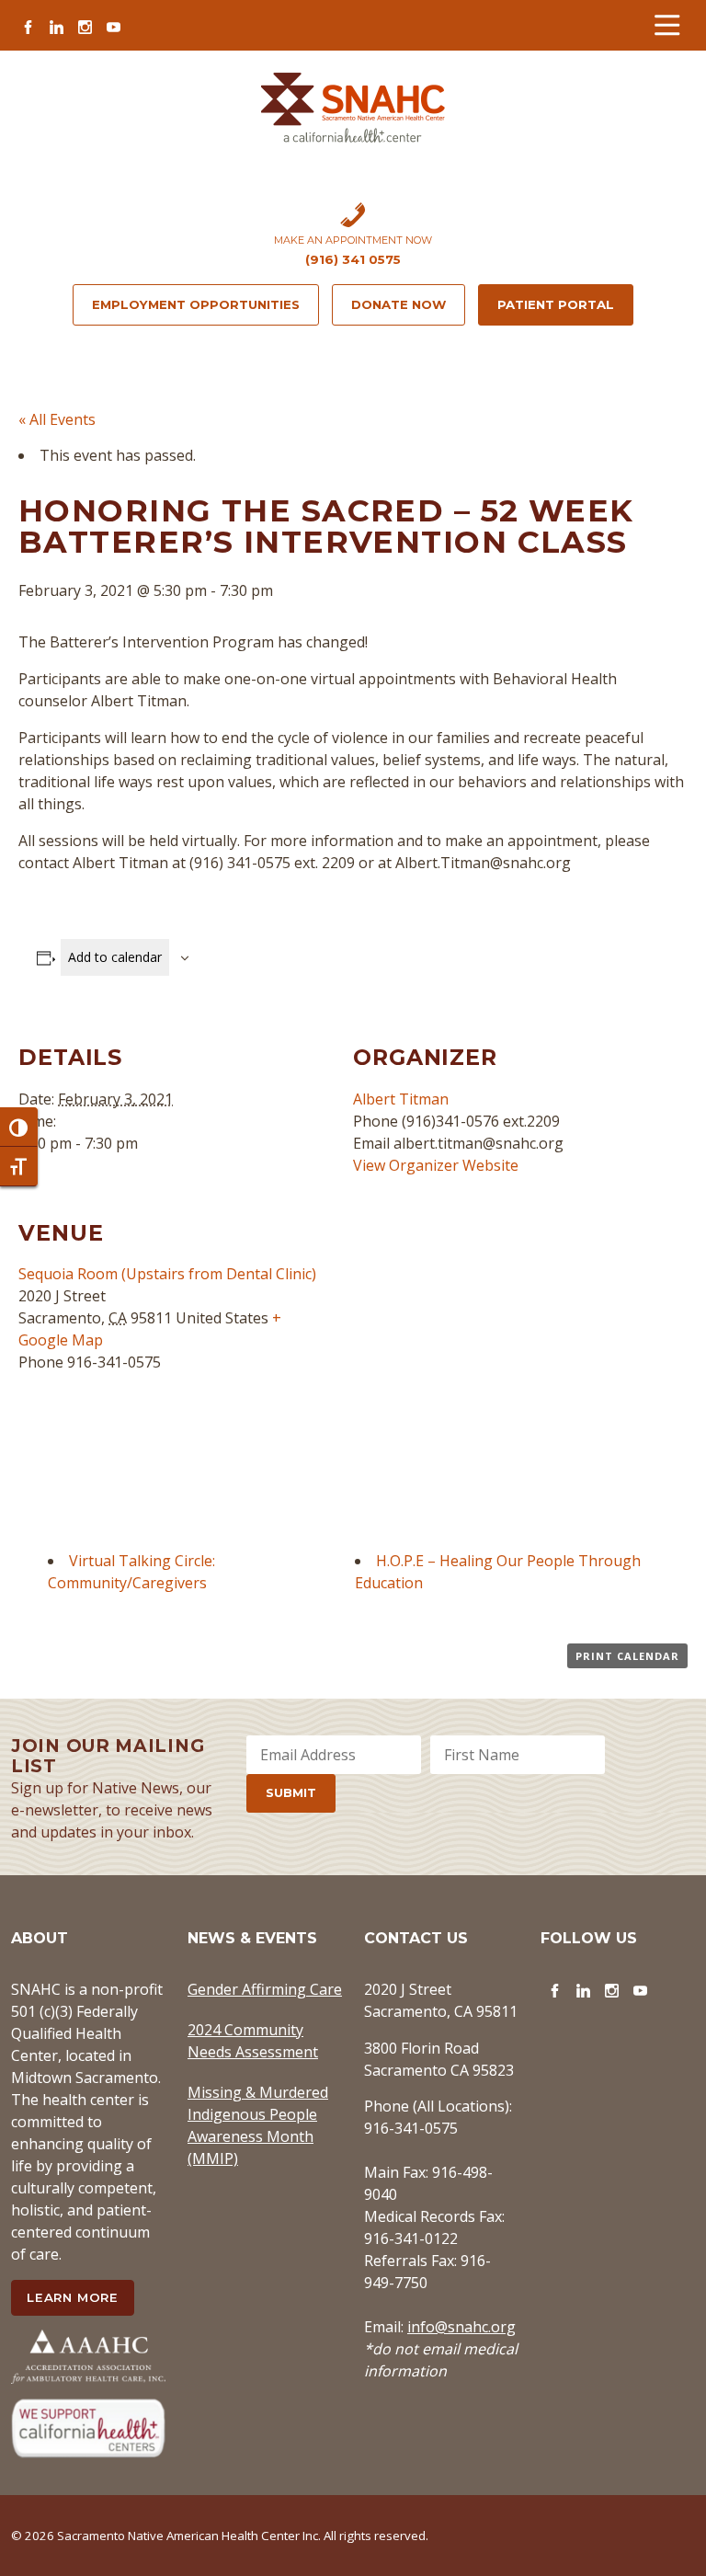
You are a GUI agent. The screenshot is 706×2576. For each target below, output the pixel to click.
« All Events (57, 419)
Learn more (73, 2297)
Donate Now (399, 304)
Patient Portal (556, 304)
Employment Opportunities (196, 304)
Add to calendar (115, 957)
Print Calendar (627, 1656)
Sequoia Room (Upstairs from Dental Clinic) (167, 1274)
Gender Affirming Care (265, 1989)
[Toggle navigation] (667, 25)
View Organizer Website (436, 1165)
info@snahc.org (461, 2327)
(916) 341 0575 (353, 259)
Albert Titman (401, 1099)
